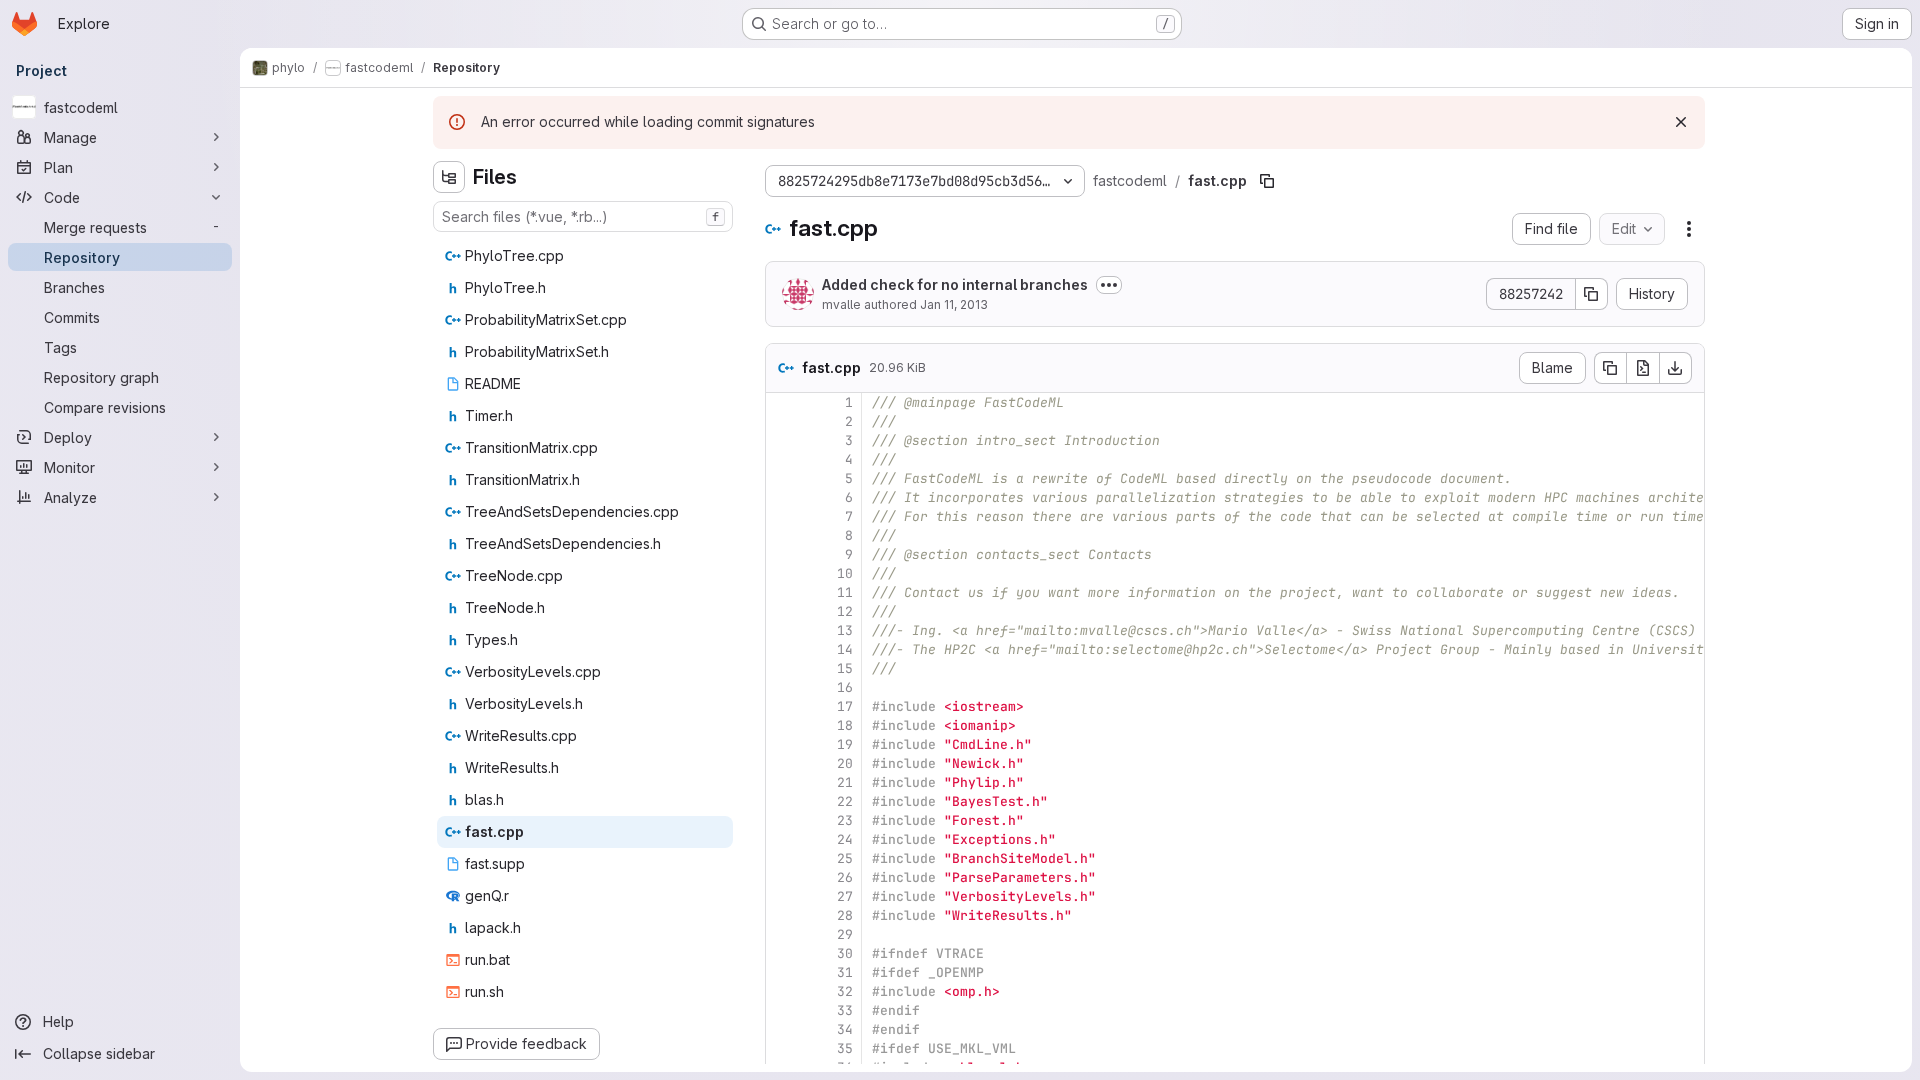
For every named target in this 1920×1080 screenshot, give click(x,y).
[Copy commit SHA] (1592, 294)
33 (845, 1010)
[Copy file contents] (1610, 368)
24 (845, 839)
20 (845, 763)
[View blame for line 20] (783, 763)
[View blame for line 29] (783, 934)
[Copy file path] (1267, 181)
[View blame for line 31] (783, 972)
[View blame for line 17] (783, 706)
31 (845, 972)
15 (845, 668)
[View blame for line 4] (783, 459)
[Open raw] (1643, 368)
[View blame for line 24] (783, 839)
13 (845, 630)
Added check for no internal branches (955, 284)
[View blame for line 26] (783, 877)
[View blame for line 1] (783, 402)
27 (845, 896)
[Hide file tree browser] (449, 177)
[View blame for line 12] (783, 611)
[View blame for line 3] (783, 440)
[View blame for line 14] (783, 649)
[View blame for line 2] (783, 421)
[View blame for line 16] (783, 687)
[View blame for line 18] (783, 725)
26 (845, 877)
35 (845, 1048)
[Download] (1676, 368)
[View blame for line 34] (783, 1029)
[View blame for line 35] (783, 1048)
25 (845, 858)
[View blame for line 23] (783, 820)
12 (845, 611)
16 (845, 687)
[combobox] (583, 216)
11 (845, 592)
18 (845, 725)
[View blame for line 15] (783, 668)
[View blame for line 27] (783, 896)
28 (845, 915)
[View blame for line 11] (783, 592)
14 (845, 649)
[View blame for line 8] (783, 535)
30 (845, 953)
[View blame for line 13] (783, 630)
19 (845, 744)
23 (845, 820)
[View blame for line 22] (783, 801)
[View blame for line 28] (783, 915)
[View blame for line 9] (783, 554)
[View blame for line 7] (783, 516)
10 (845, 573)
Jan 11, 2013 (954, 304)
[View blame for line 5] (783, 478)
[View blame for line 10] (783, 573)
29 (845, 934)
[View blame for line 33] (783, 1010)
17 (845, 706)
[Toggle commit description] (1109, 285)
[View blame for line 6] (783, 497)
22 (845, 801)
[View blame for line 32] (783, 991)
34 (845, 1029)
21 (845, 782)
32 (845, 991)
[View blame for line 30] (783, 953)
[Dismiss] (1681, 122)
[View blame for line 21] (783, 782)
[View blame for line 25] (783, 858)
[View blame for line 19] (783, 744)
